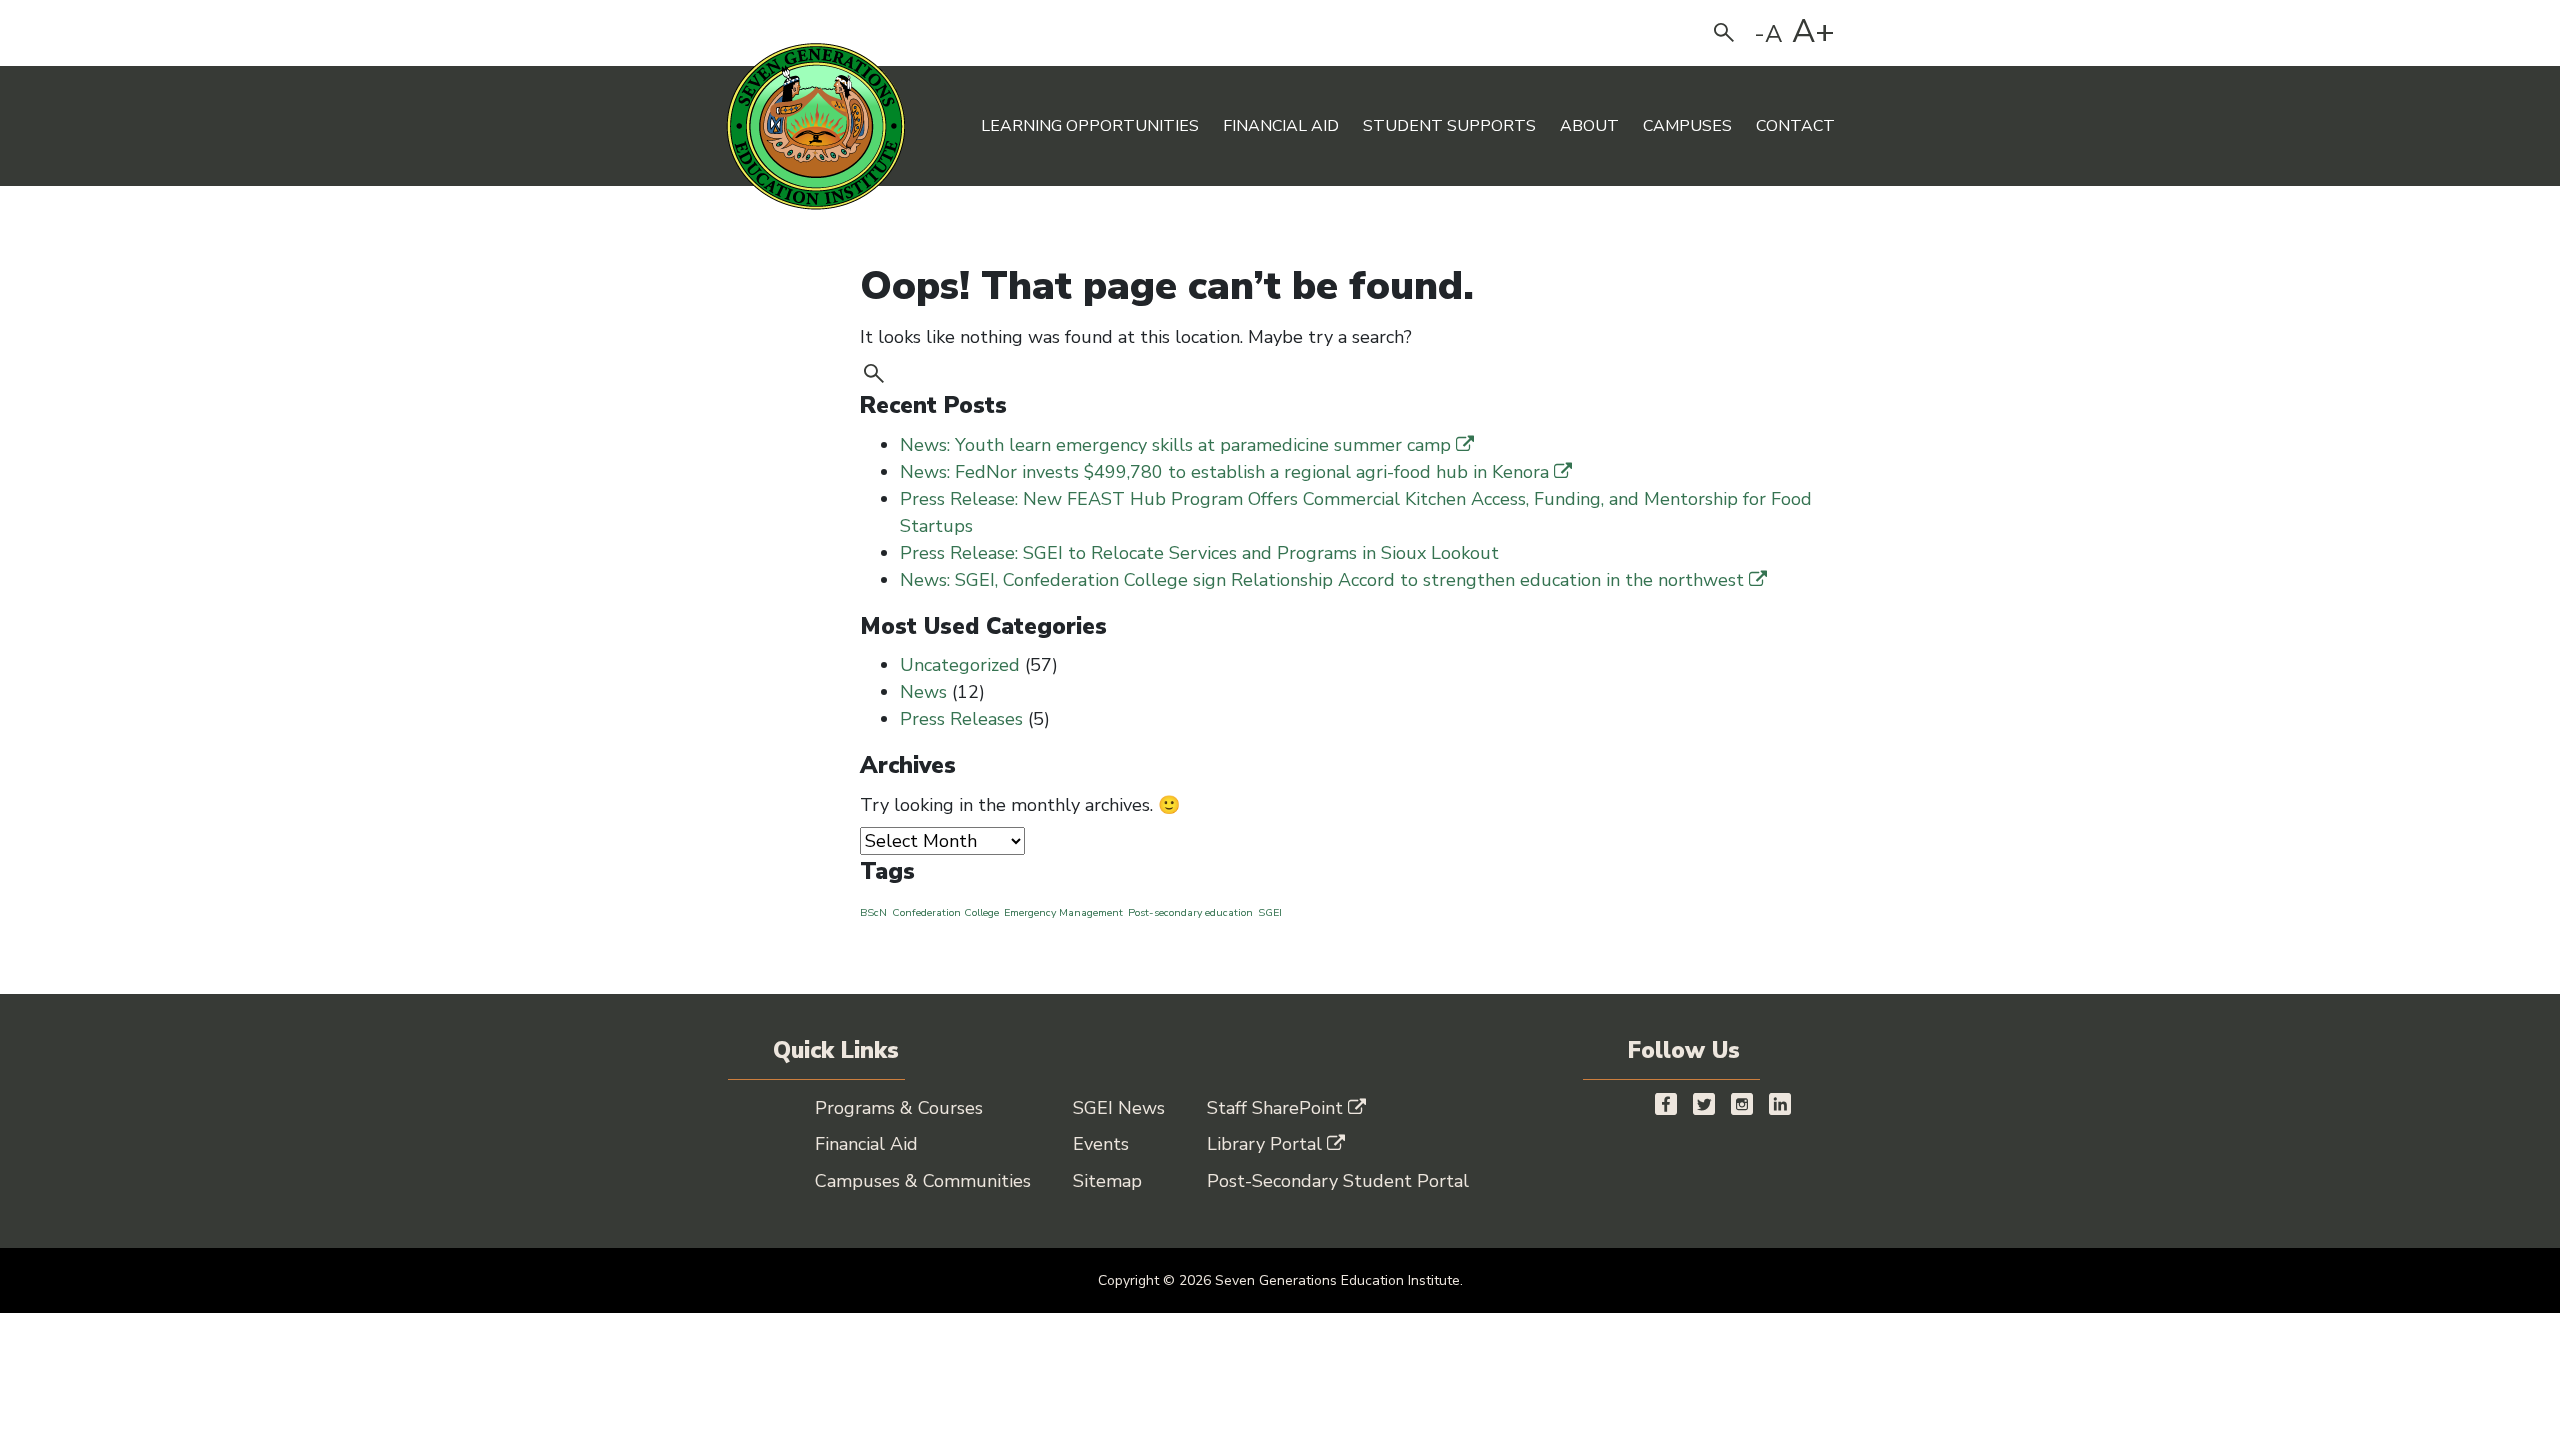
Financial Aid (1281, 126)
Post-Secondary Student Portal (1338, 1181)
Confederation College (945, 912)
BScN (873, 912)
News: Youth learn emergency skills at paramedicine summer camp (1175, 445)
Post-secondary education (1190, 912)
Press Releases (961, 719)
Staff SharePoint (1275, 1108)
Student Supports (1449, 126)
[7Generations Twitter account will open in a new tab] (1704, 1103)
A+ (1813, 32)
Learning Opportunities (1090, 126)
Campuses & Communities (923, 1181)
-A (1768, 34)
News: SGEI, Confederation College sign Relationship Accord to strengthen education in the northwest (1322, 580)
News (923, 692)
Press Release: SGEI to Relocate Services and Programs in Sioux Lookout (1199, 553)
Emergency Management (1063, 912)
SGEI (1270, 912)
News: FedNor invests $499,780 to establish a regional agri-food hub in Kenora (1224, 472)
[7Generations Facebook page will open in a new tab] (1666, 1103)
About (1589, 126)
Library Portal (1264, 1144)
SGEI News (1119, 1108)
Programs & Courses (899, 1108)
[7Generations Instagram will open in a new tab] (1742, 1103)
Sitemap (1107, 1181)
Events (1101, 1144)
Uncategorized (960, 665)
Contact (1795, 126)
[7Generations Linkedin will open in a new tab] (1780, 1103)
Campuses (1687, 126)
